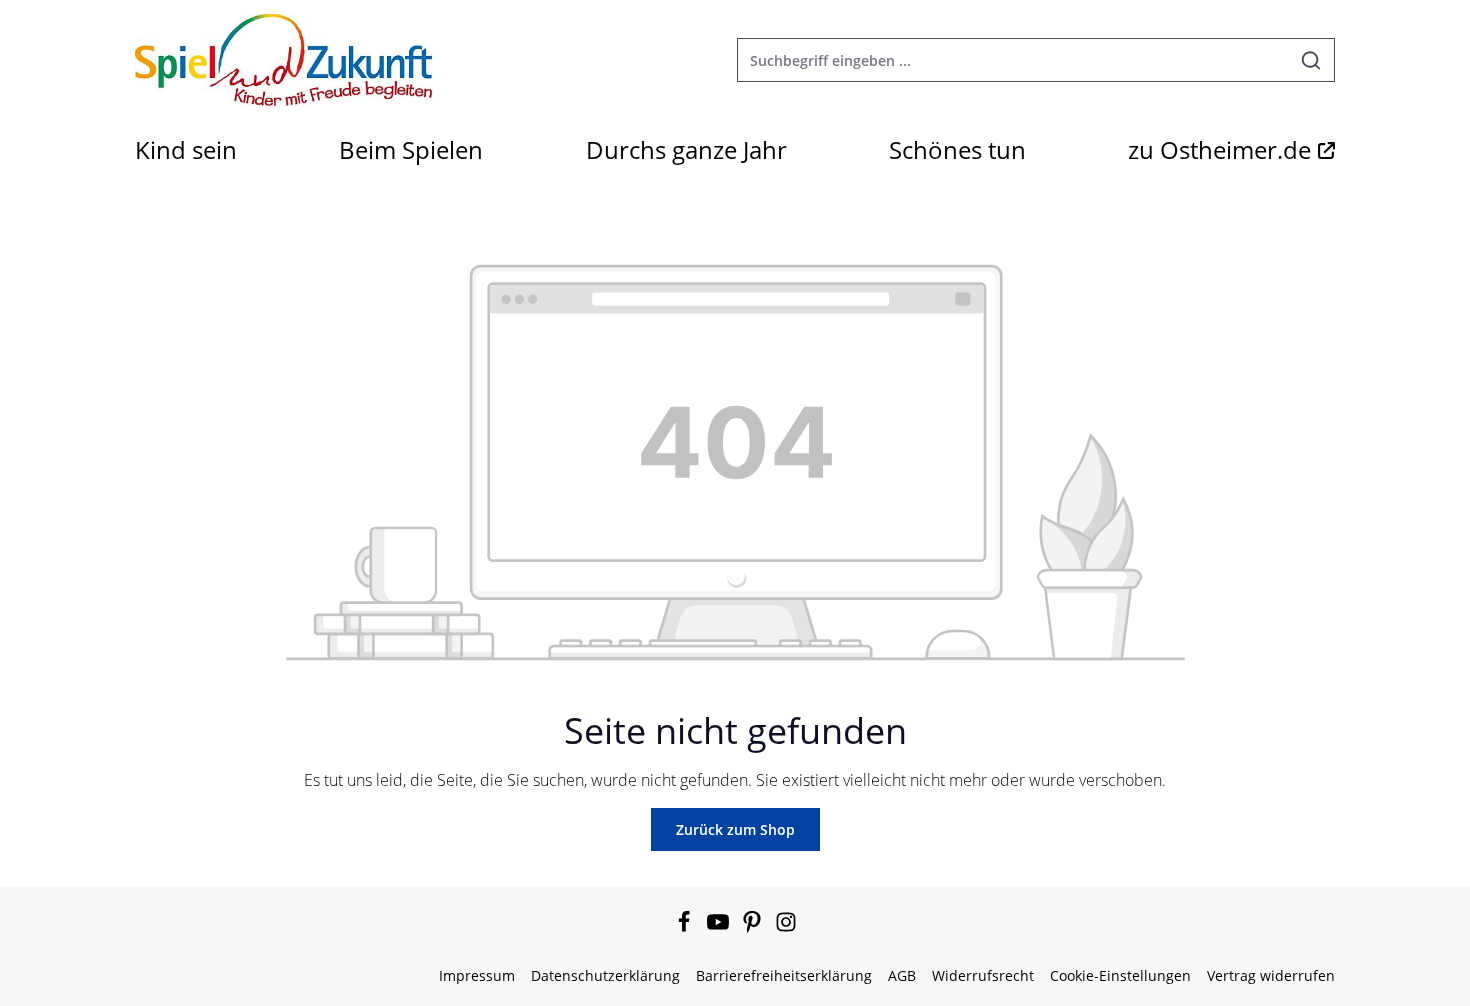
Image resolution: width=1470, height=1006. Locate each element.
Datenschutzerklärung (605, 975)
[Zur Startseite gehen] (283, 60)
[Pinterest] (754, 927)
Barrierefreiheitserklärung (784, 975)
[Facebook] (686, 927)
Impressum (477, 975)
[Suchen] (1311, 60)
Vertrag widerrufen (1271, 975)
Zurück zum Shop (735, 829)
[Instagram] (786, 927)
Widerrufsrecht (983, 975)
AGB (902, 975)
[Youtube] (720, 927)
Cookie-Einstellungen (1120, 975)
